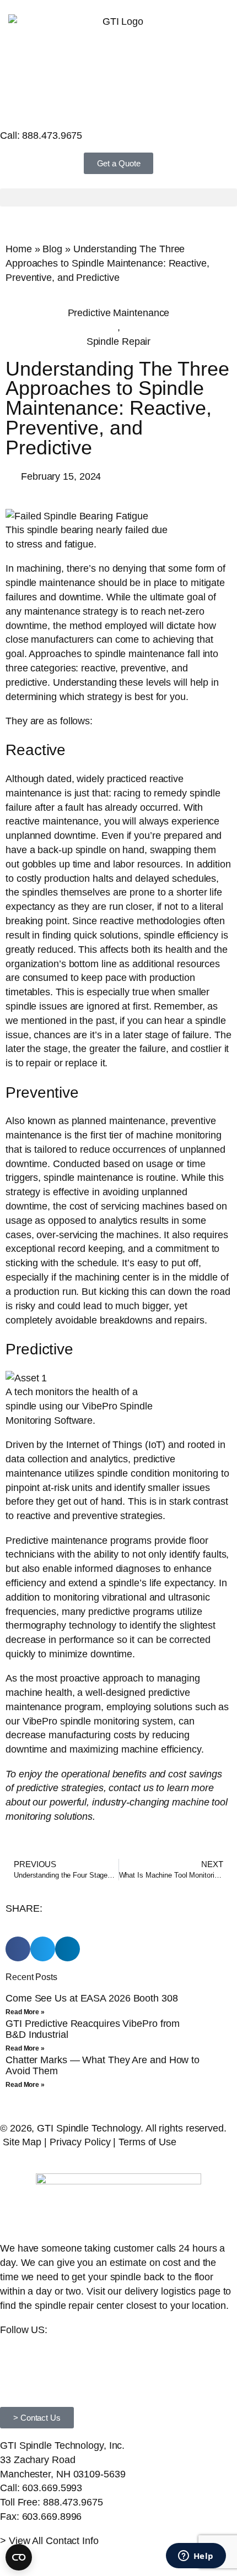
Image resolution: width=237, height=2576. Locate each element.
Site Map (22, 2142)
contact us (131, 1788)
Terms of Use (147, 2142)
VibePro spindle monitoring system (98, 1721)
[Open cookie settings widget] (19, 2557)
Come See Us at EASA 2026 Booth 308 (92, 1998)
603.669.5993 (52, 2488)
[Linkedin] (14, 2361)
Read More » (25, 2012)
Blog (52, 249)
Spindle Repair (119, 341)
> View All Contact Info (49, 2540)
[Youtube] (44, 2361)
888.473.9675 (52, 135)
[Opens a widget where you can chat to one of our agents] (196, 2557)
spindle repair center (79, 2305)
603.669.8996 (52, 2516)
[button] (118, 197)
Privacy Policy (80, 2142)
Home (19, 249)
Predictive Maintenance (119, 313)
